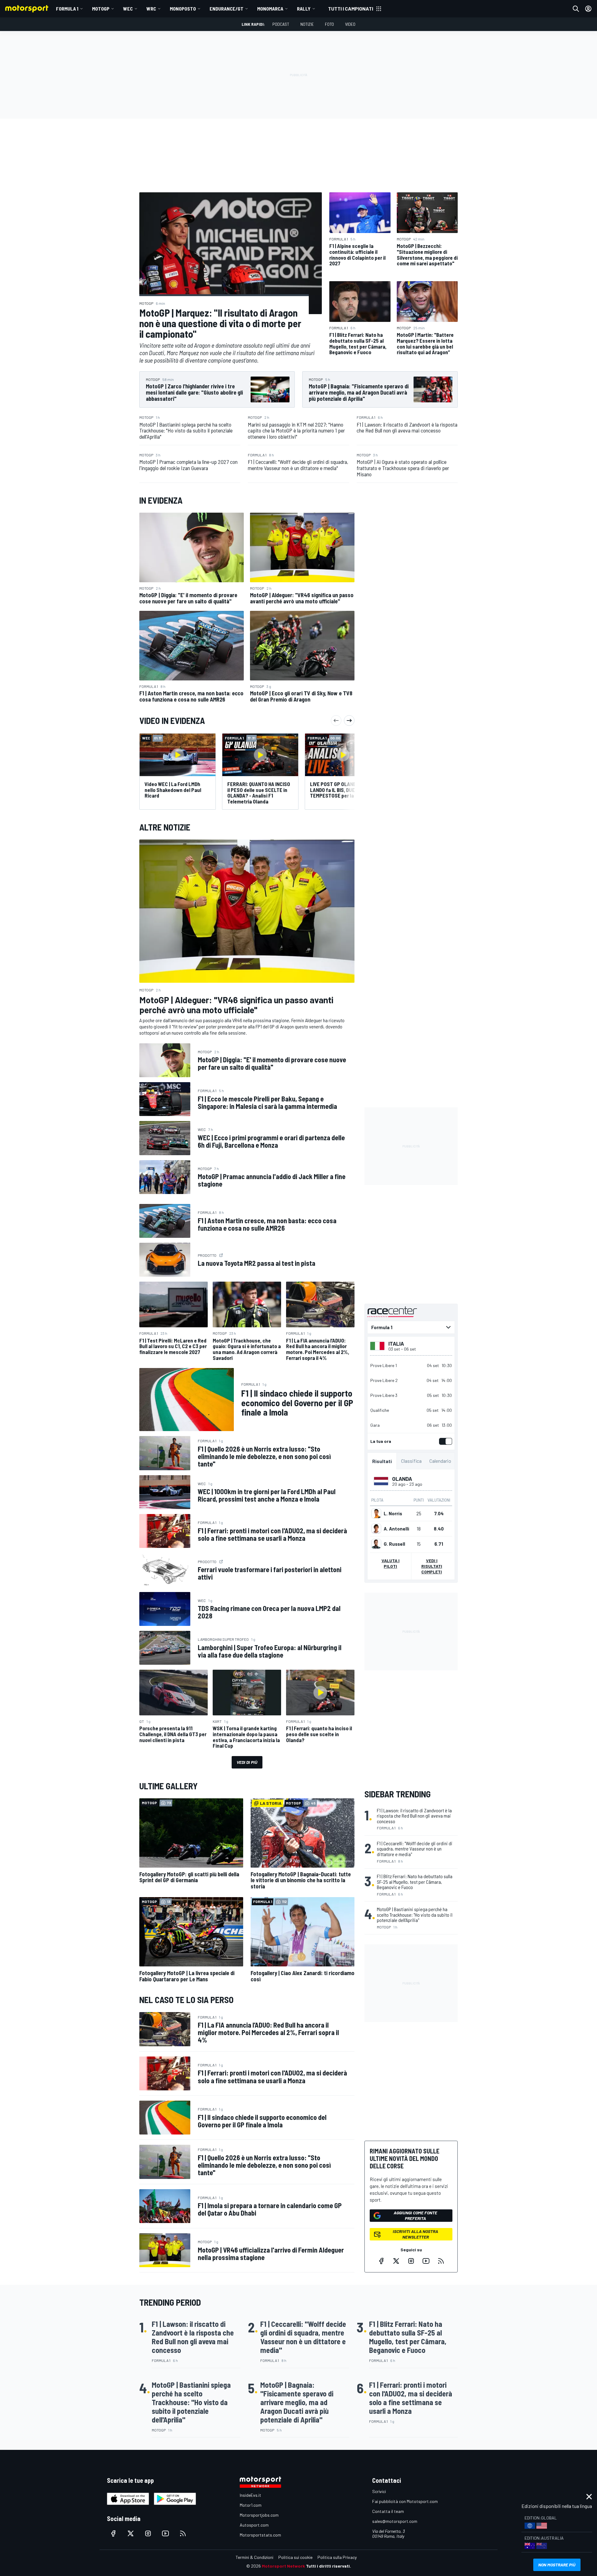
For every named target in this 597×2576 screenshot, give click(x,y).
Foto (329, 24)
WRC (151, 9)
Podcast (281, 24)
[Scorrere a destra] (349, 721)
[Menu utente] (588, 9)
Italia (396, 1343)
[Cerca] (576, 9)
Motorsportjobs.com (259, 2515)
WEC (128, 9)
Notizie (307, 24)
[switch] (444, 1441)
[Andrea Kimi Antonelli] (376, 1529)
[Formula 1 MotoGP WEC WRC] (411, 1327)
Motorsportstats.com (260, 2535)
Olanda (402, 1479)
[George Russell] (376, 1544)
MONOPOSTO (183, 9)
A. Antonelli (396, 1529)
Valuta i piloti (391, 1563)
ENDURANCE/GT (227, 9)
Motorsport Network (283, 2566)
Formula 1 (67, 9)
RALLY (304, 9)
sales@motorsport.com (395, 2521)
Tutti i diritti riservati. (329, 2566)
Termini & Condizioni (255, 2557)
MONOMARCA (270, 9)
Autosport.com (254, 2525)
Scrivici (379, 2491)
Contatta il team (388, 2511)
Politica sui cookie (295, 2557)
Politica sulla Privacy (337, 2557)
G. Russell (394, 1544)
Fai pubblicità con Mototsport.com (405, 2501)
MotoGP (101, 9)
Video (350, 24)
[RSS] (441, 2261)
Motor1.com (251, 2505)
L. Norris (393, 1513)
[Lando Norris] (376, 1513)
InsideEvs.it (250, 2495)
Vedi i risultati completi (432, 1566)
